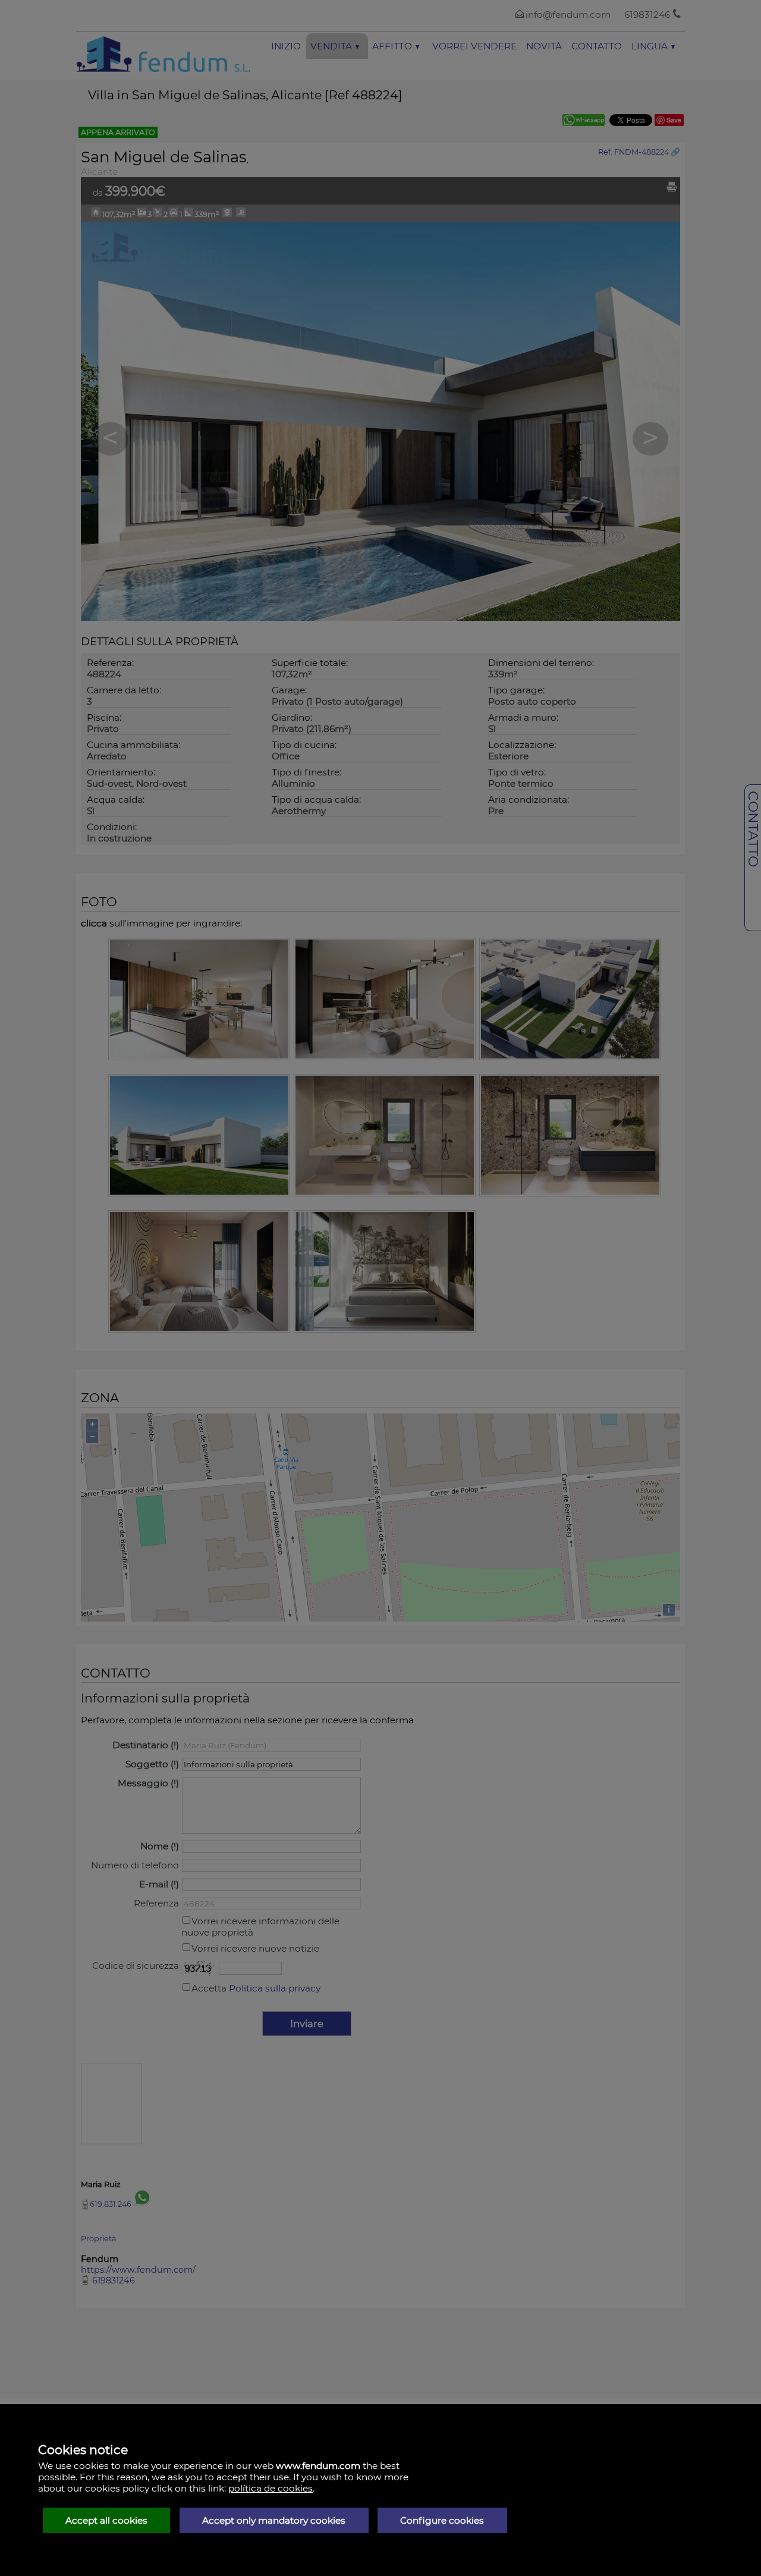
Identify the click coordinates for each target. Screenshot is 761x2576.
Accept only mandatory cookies (274, 2520)
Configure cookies (442, 2520)
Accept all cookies (106, 2520)
